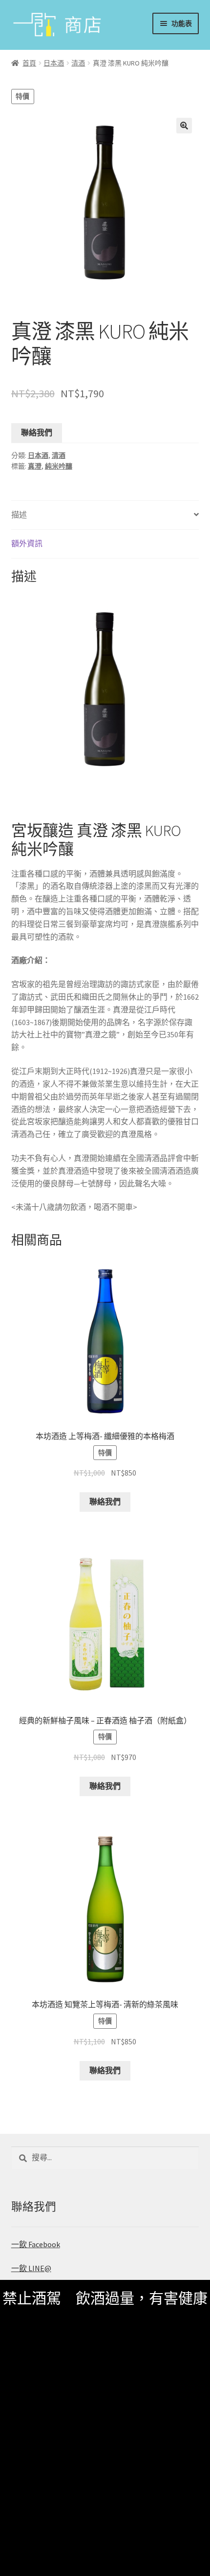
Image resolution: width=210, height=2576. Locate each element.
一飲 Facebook (36, 2244)
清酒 (78, 63)
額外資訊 (27, 543)
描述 (19, 515)
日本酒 (54, 63)
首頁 (29, 63)
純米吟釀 (59, 466)
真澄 (35, 466)
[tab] (105, 515)
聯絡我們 (37, 432)
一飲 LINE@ (31, 2268)
